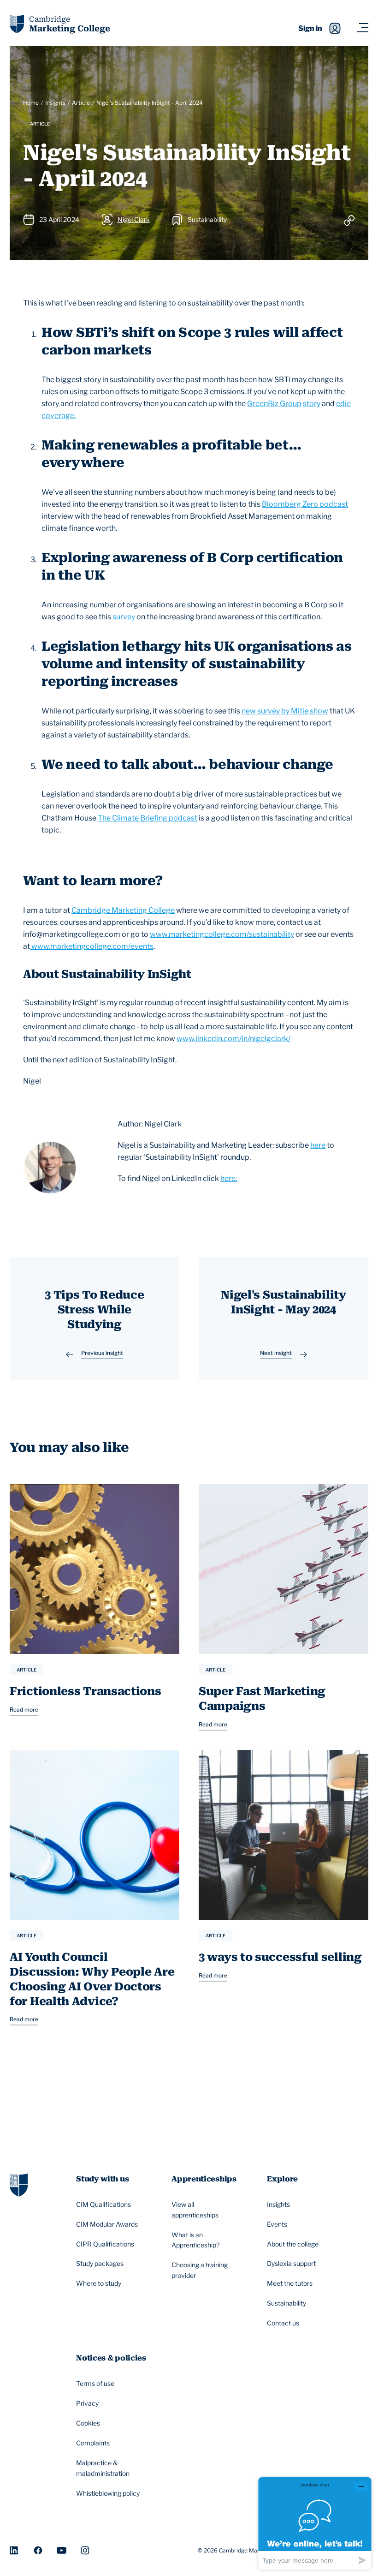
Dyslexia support (291, 2263)
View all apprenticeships (195, 2210)
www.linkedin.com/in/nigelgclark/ (233, 1039)
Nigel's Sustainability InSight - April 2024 (150, 103)
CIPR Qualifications (105, 2244)
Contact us (283, 2323)
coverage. (59, 416)
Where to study (99, 2283)
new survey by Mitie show (285, 711)
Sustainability (286, 2303)
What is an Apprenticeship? (195, 2240)
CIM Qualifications (103, 2204)
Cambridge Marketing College (123, 910)
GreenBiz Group (274, 404)
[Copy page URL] (349, 220)
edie (343, 404)
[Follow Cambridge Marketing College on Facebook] (38, 2550)
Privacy (87, 2403)
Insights (55, 103)
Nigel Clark (134, 219)
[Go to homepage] (19, 2184)
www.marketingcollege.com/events (92, 946)
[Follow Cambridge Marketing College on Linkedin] (15, 2550)
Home (31, 103)
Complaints (93, 2443)
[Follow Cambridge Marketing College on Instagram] (85, 2550)
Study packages (100, 2263)
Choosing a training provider (200, 2270)
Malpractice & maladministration (103, 2468)
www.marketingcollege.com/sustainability (222, 934)
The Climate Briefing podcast (148, 818)
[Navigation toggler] (363, 28)
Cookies (88, 2423)
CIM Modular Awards (107, 2224)
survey (124, 617)
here (318, 1145)
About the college (293, 2244)
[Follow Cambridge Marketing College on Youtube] (62, 2550)
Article (81, 103)
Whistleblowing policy (108, 2493)
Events (277, 2224)
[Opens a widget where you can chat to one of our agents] (315, 2523)
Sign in (310, 28)
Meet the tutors (290, 2283)
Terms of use (95, 2383)
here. (229, 1178)
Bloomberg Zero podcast (305, 504)
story (312, 404)
